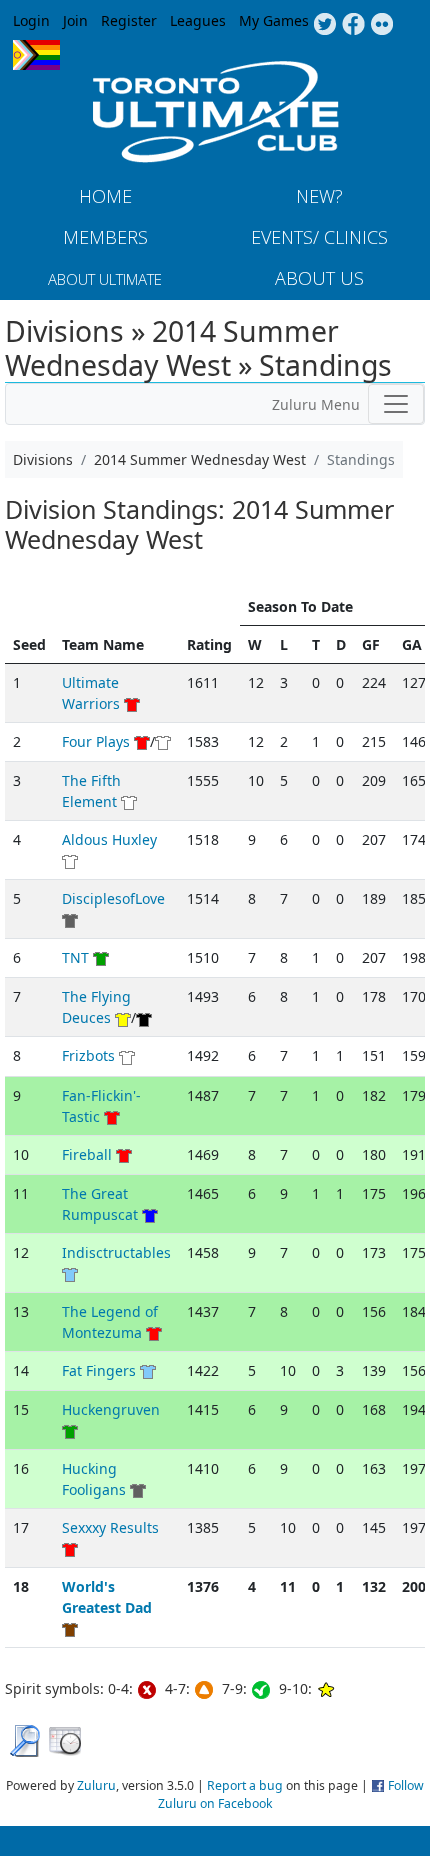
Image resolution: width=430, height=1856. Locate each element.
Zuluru (96, 1785)
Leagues (198, 20)
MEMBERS (105, 237)
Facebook (353, 25)
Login (31, 20)
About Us (319, 278)
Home (105, 196)
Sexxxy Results (110, 1527)
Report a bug (245, 1785)
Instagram (382, 25)
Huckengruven (111, 1409)
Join (75, 20)
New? (319, 196)
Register (129, 20)
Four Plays (96, 741)
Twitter (324, 25)
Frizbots (88, 1055)
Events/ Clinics (319, 237)
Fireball (87, 1154)
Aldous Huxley (109, 839)
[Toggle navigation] (396, 404)
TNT (75, 957)
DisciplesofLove (113, 898)
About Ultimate (105, 279)
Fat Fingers (99, 1370)
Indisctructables (116, 1252)
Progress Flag (36, 55)
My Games (274, 20)
